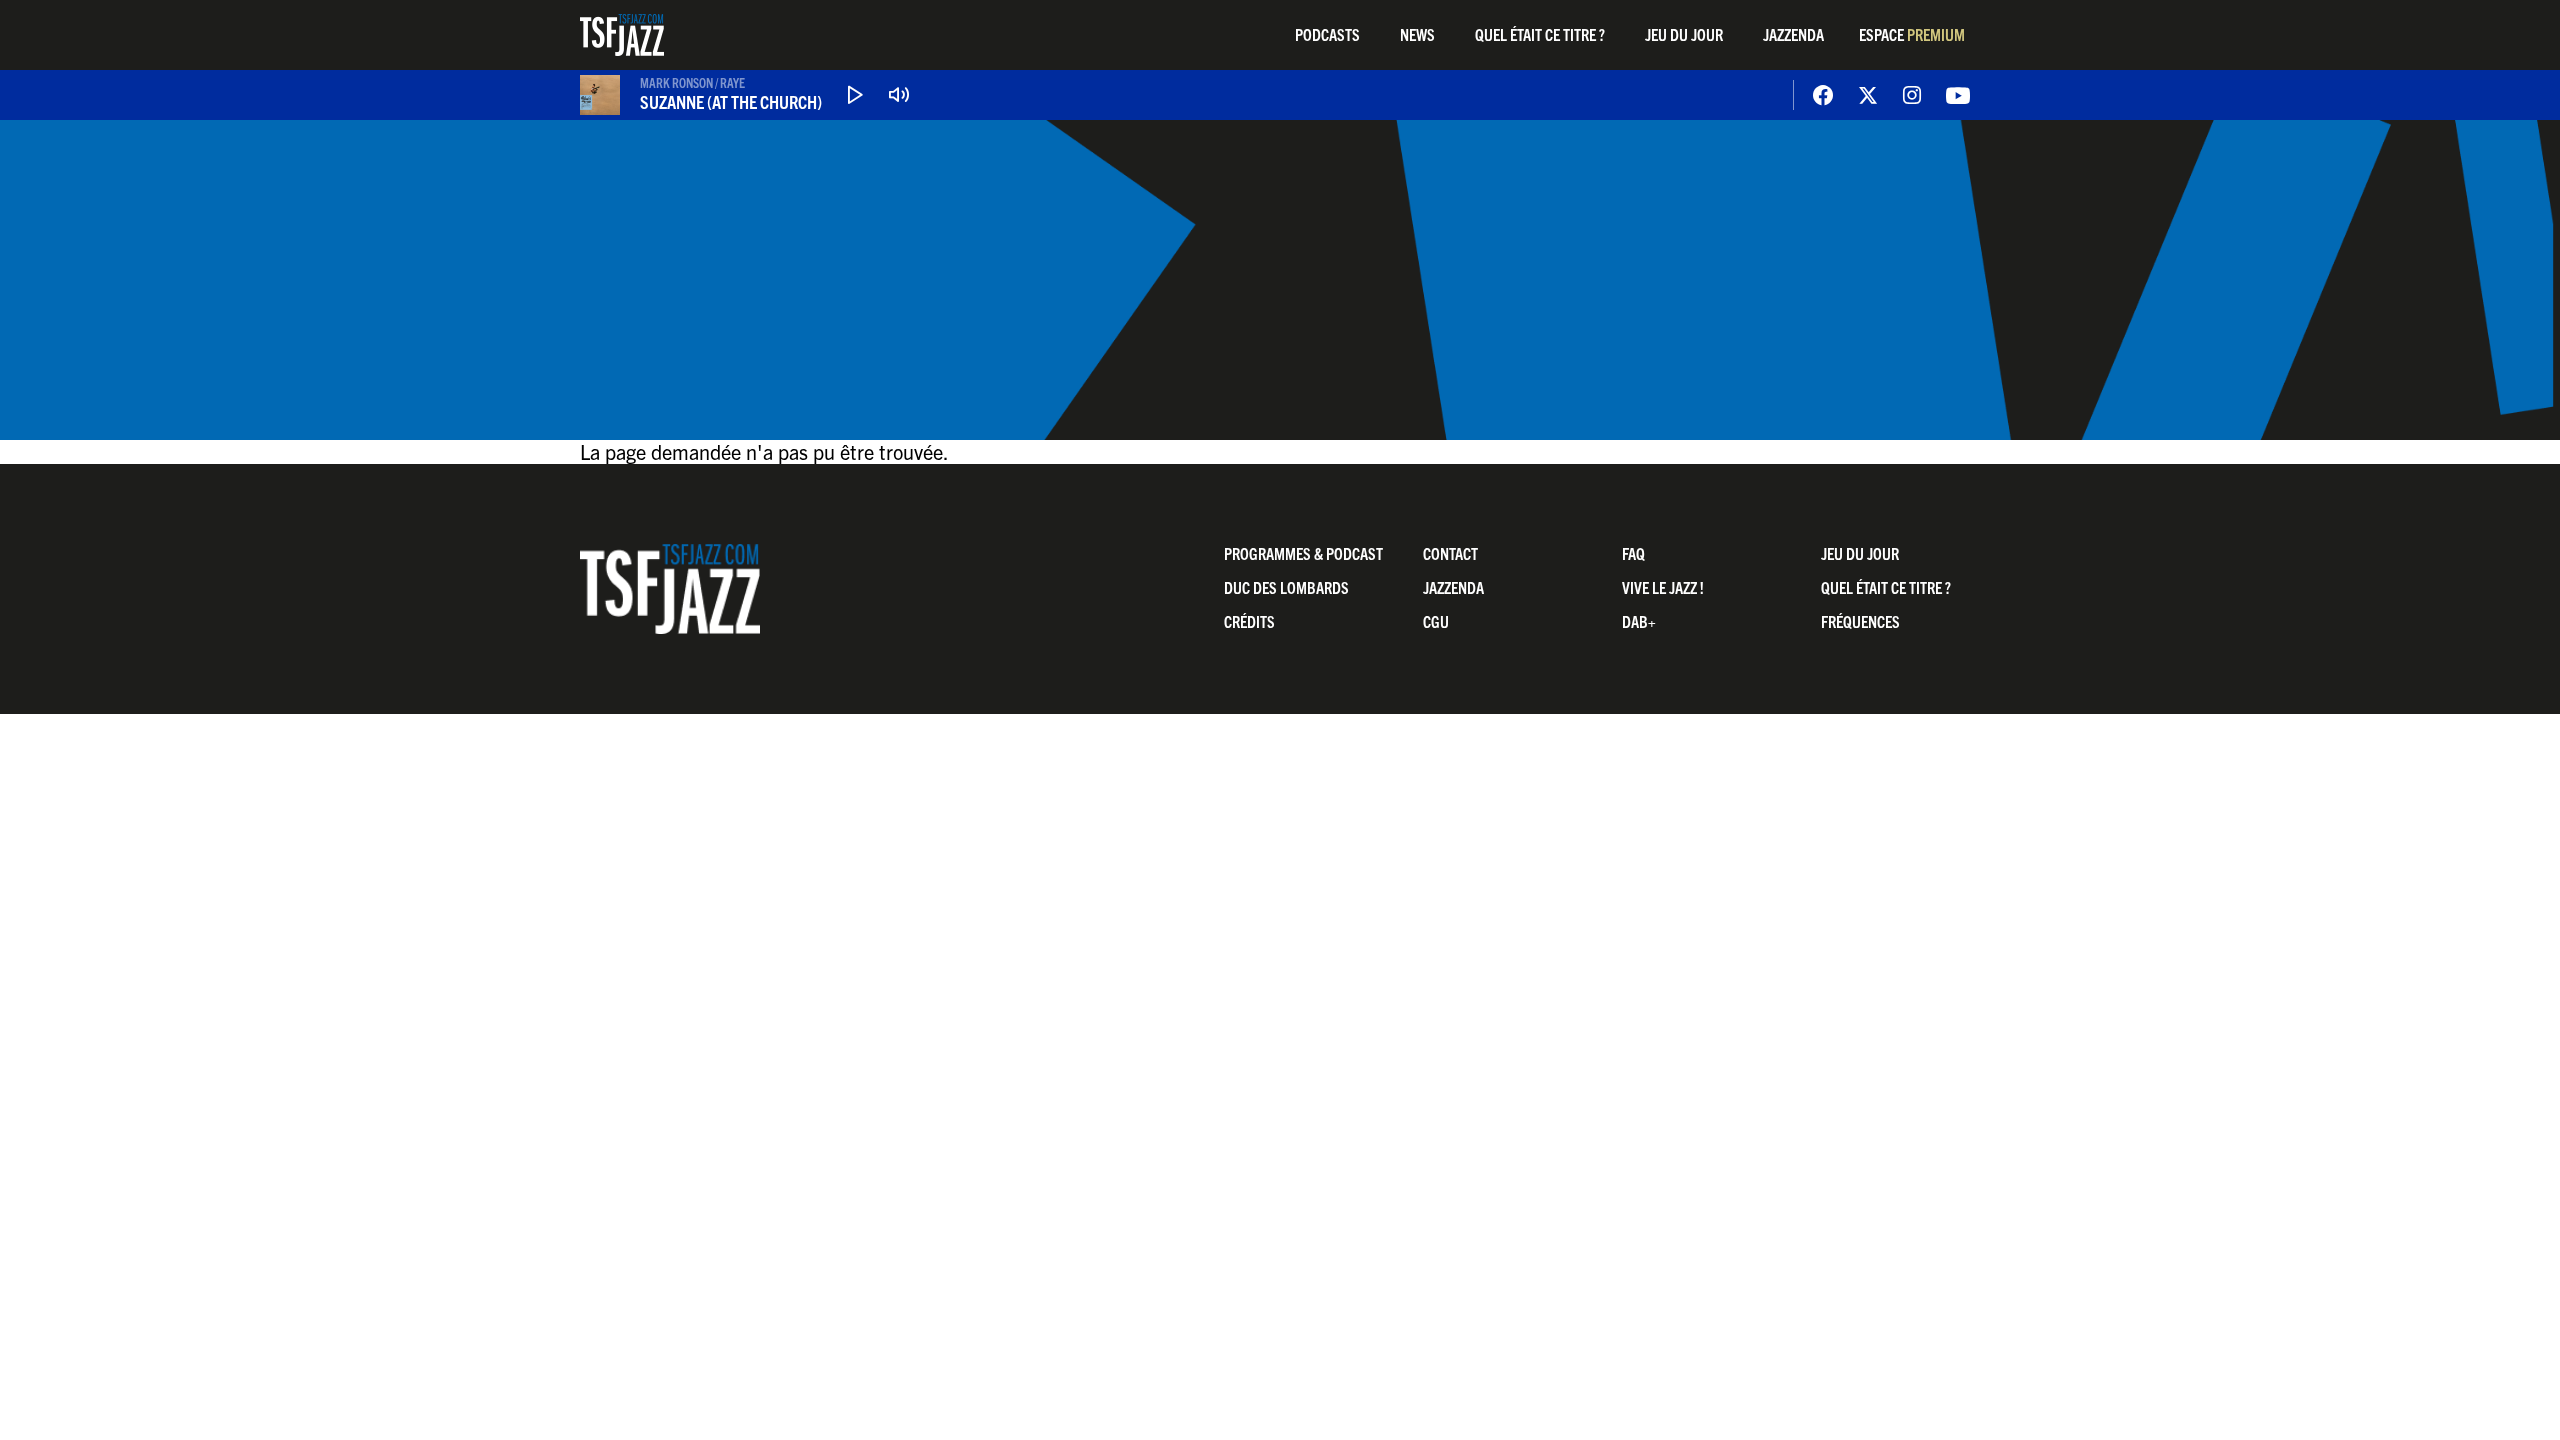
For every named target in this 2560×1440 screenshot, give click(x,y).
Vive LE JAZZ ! (1663, 587)
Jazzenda (1793, 34)
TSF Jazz (622, 35)
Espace (1912, 34)
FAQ (1633, 553)
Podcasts (1327, 34)
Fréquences (1860, 621)
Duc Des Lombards (1286, 587)
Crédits (1249, 621)
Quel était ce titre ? (1540, 34)
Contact (1450, 553)
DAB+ (1639, 621)
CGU (1436, 621)
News (1417, 34)
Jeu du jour (1684, 34)
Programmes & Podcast (1303, 553)
